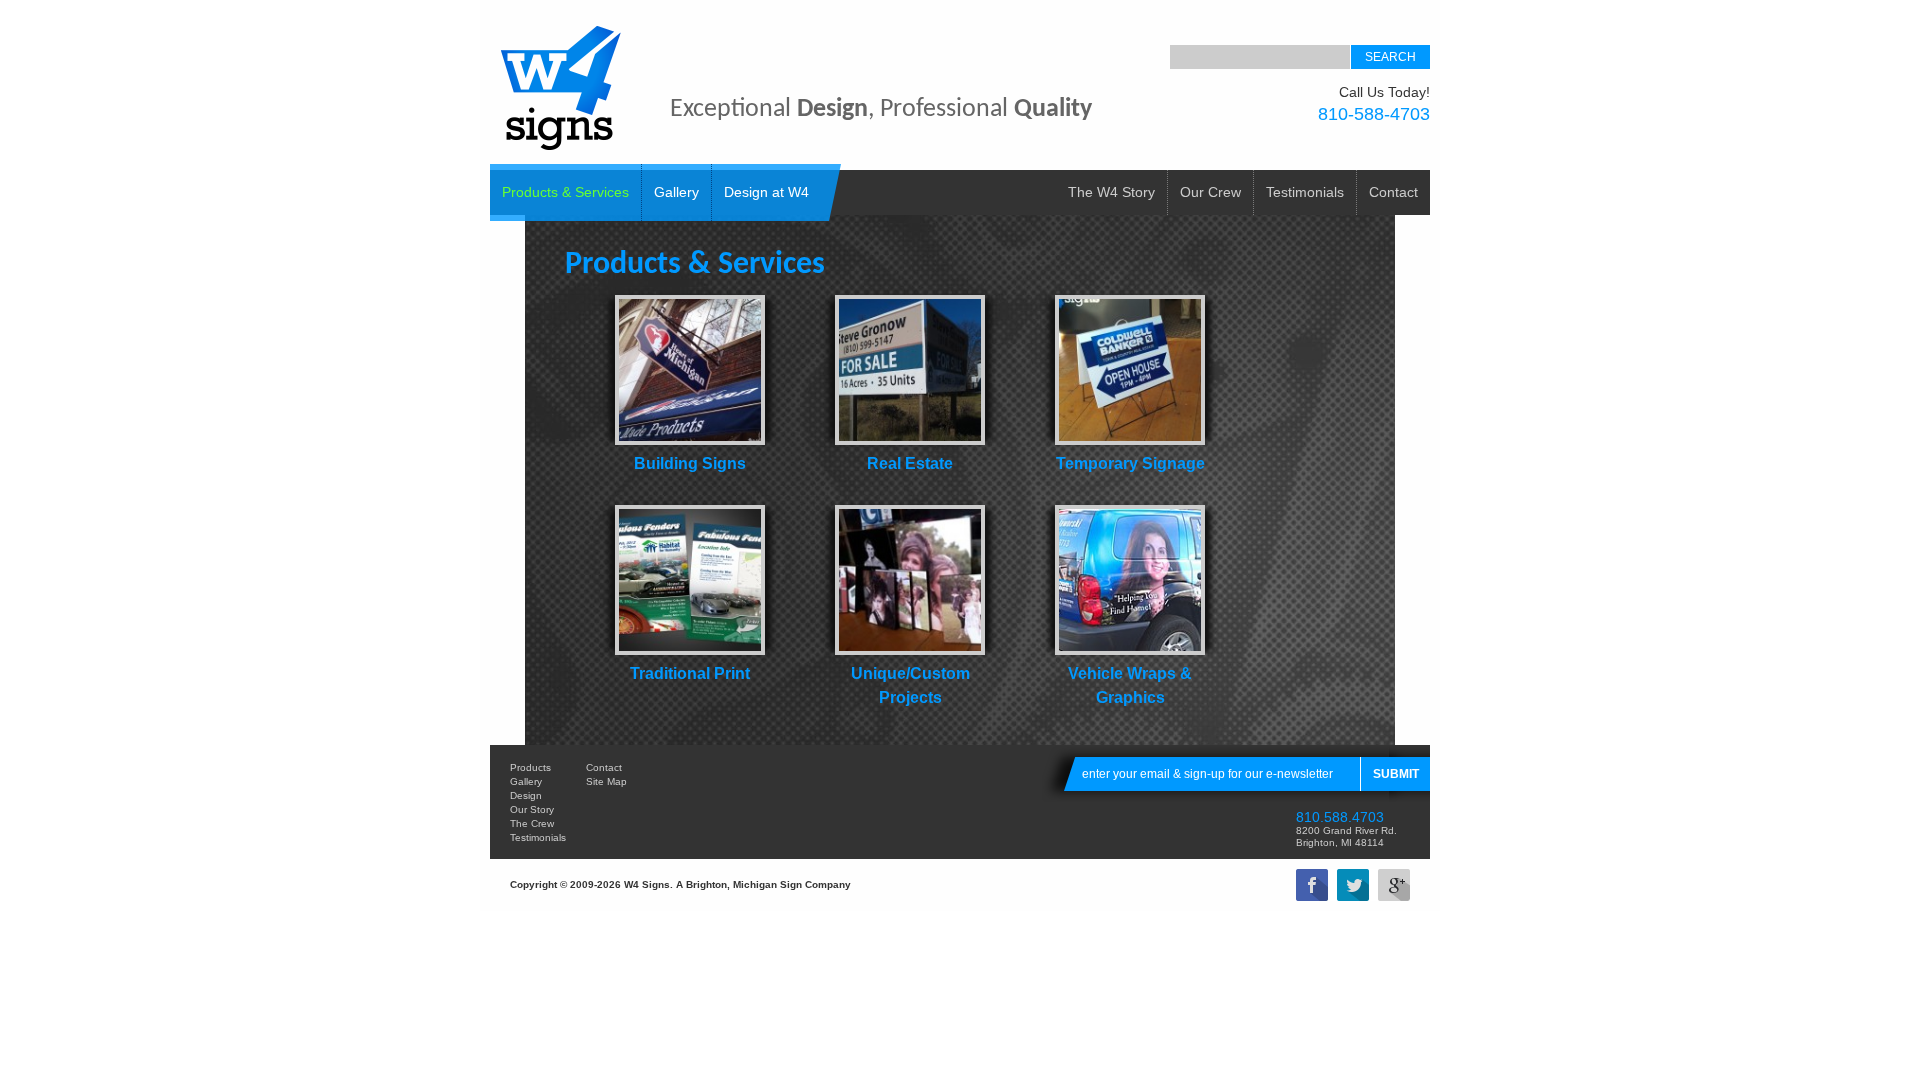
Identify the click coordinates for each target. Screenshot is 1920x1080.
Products (530, 767)
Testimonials (1305, 192)
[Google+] (1394, 885)
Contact (1393, 192)
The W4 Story (1111, 192)
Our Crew (1210, 192)
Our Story (532, 809)
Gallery (676, 192)
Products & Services (565, 192)
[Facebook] (1312, 885)
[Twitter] (1353, 885)
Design (526, 795)
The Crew (532, 823)
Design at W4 (766, 192)
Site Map (606, 781)
